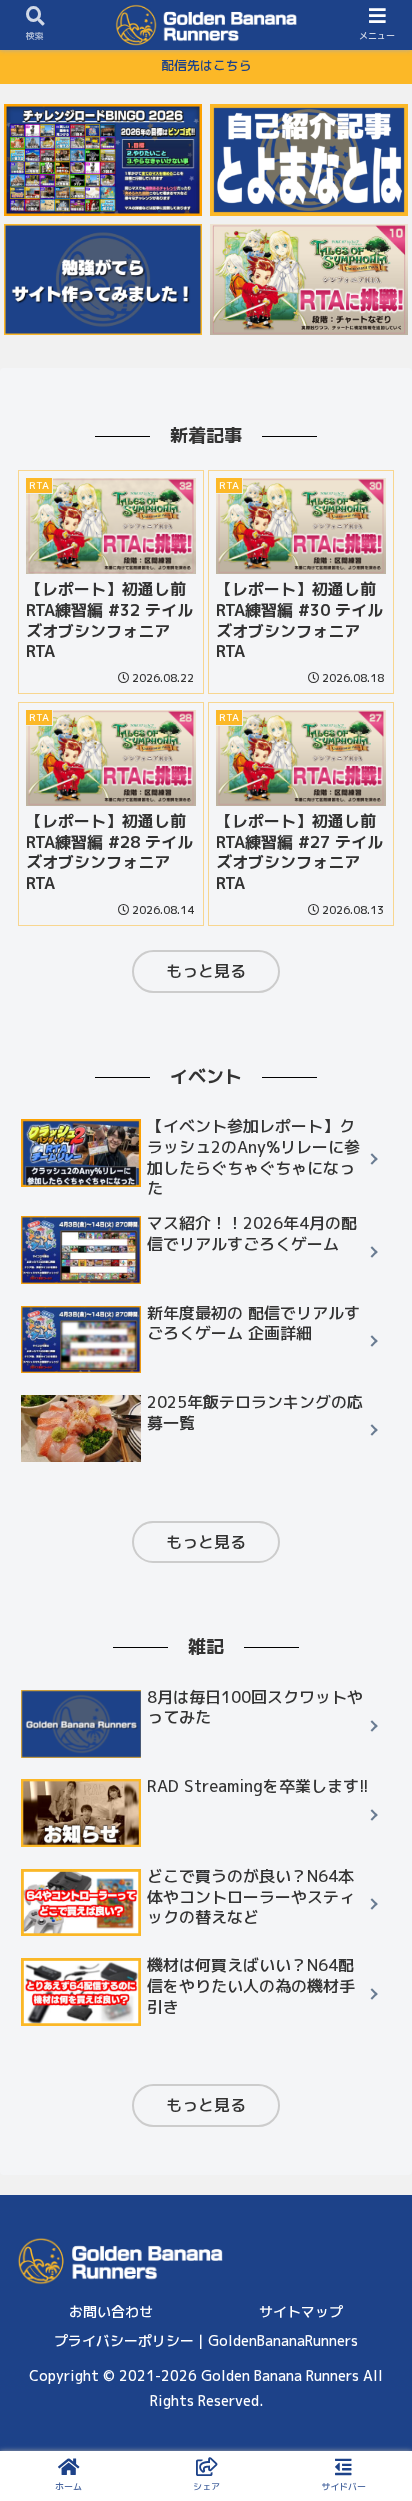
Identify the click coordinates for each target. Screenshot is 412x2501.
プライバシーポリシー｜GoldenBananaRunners (206, 2340)
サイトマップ (301, 2311)
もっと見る (206, 971)
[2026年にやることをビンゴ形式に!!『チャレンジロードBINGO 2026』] (103, 159)
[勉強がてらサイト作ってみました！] (103, 279)
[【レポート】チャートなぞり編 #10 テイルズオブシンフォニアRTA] (309, 279)
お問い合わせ (111, 2311)
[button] (370, 1978)
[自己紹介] (309, 159)
